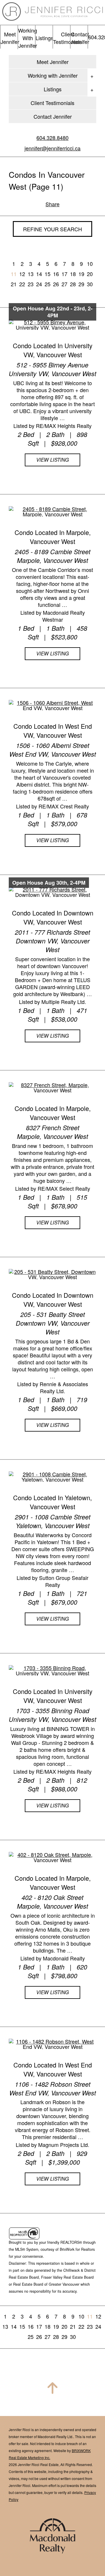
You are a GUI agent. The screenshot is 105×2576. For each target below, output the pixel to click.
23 (31, 284)
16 (56, 274)
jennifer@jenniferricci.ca (52, 148)
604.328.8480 (52, 138)
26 (56, 284)
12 (22, 274)
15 (48, 274)
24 (39, 284)
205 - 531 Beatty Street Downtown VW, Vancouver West (53, 1323)
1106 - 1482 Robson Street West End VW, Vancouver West (53, 2088)
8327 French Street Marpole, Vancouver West (52, 1132)
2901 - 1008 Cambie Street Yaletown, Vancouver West (53, 1521)
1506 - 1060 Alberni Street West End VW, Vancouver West (53, 750)
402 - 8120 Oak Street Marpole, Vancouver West (52, 1902)
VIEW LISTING (52, 460)
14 (39, 274)
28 (73, 284)
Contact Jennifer (53, 116)
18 (73, 274)
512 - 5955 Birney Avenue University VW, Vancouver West (52, 369)
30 (90, 284)
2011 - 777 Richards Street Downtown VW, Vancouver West (52, 941)
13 (31, 274)
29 (81, 284)
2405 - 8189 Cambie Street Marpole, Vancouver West (53, 556)
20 (90, 274)
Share (52, 204)
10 (90, 264)
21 (14, 284)
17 (64, 274)
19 (81, 274)
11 (14, 274)
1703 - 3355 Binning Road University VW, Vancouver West (52, 1715)
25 (48, 284)
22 (22, 284)
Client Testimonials (52, 103)
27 (64, 284)
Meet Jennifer (53, 62)
